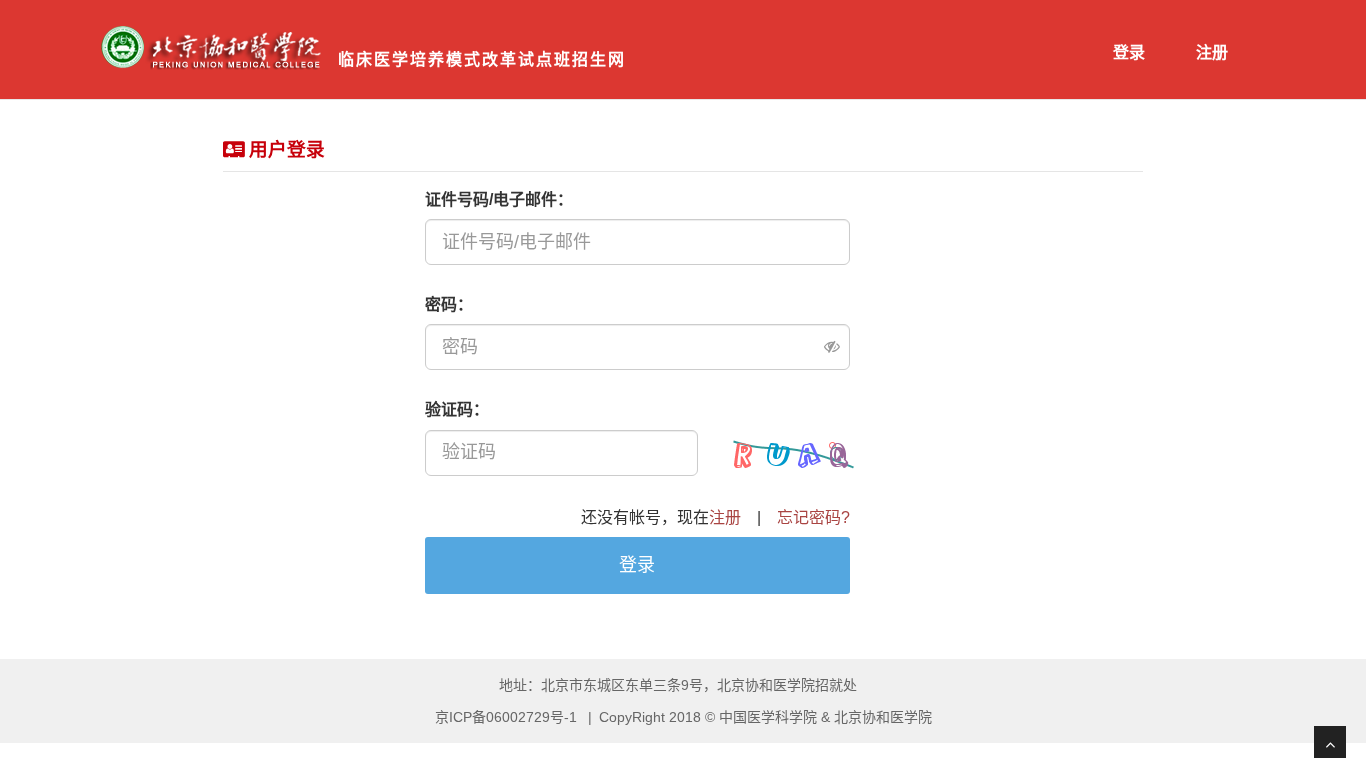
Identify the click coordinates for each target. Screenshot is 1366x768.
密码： (449, 304)
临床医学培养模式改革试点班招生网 (482, 59)
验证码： (457, 409)
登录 (1129, 52)
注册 (1212, 52)
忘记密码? (813, 517)
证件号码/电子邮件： (499, 199)
